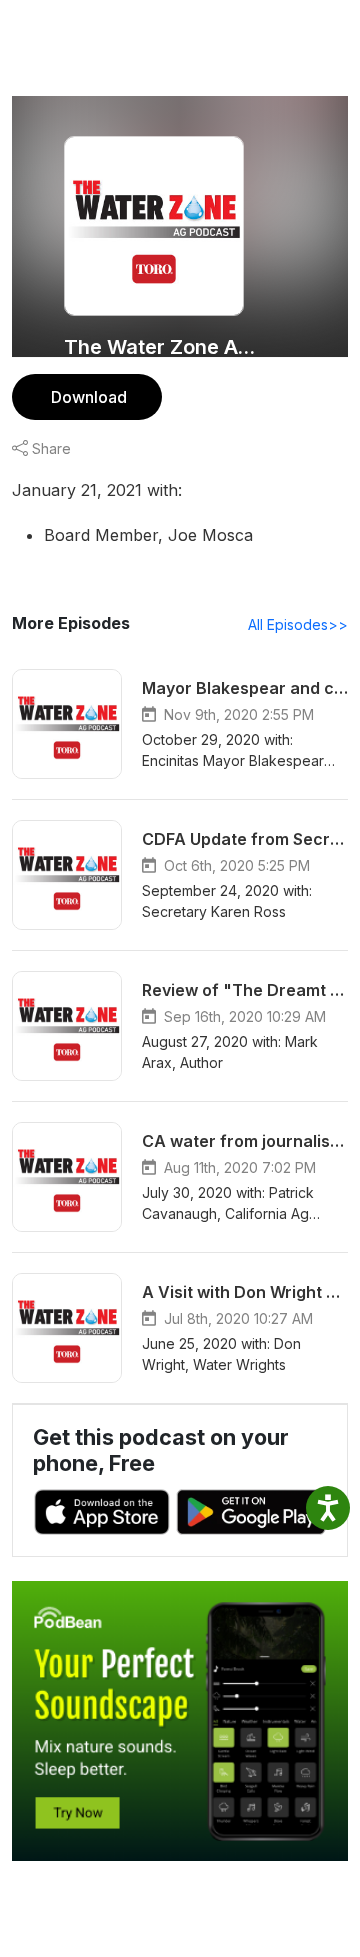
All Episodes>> (298, 624)
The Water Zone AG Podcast (162, 347)
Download (89, 397)
